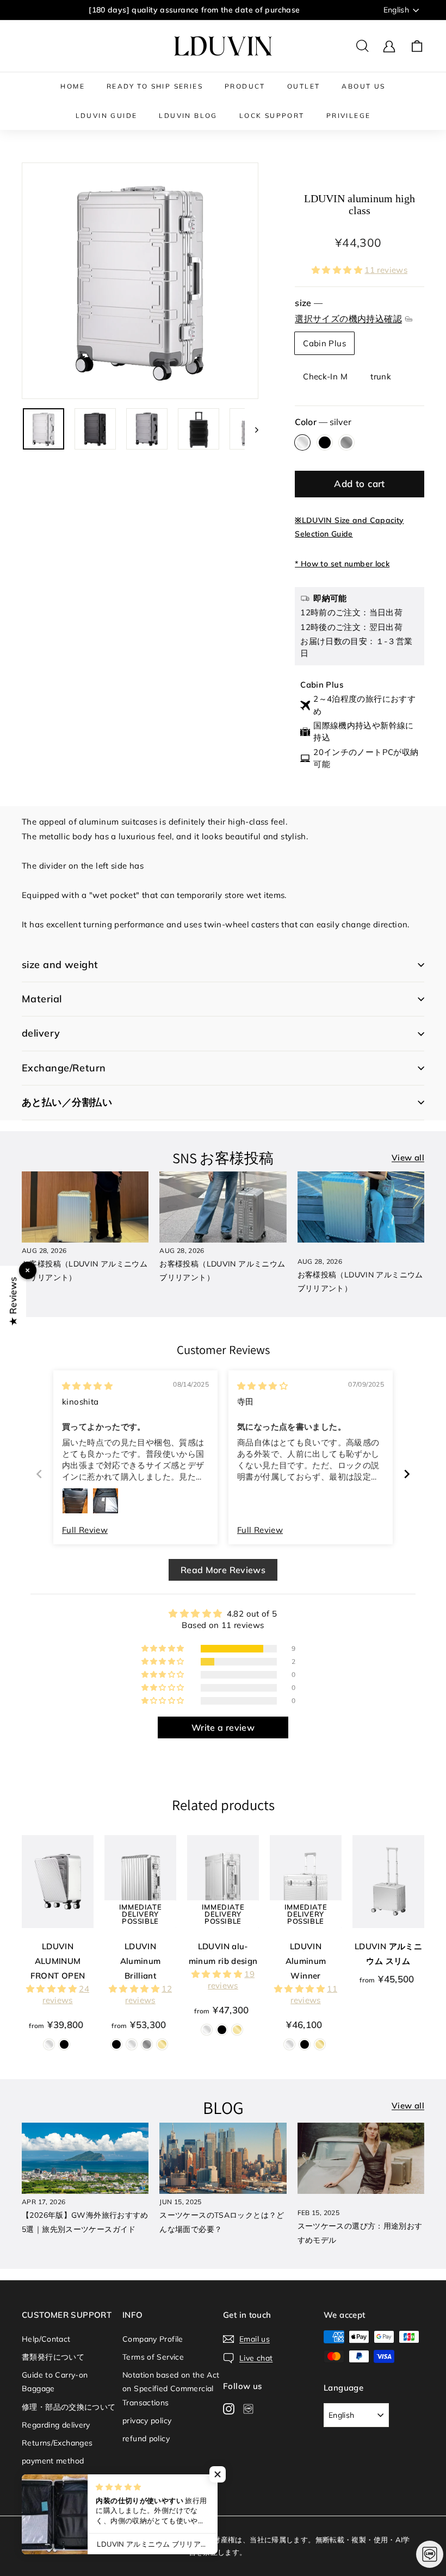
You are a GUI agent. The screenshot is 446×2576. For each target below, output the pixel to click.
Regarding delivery (56, 2425)
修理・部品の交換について (69, 2407)
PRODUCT (245, 86)
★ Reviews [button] (13, 1301)
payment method (53, 2461)
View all (408, 1158)
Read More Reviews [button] (223, 1570)
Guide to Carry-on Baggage (55, 2382)
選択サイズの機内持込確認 (348, 319)
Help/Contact (46, 2339)
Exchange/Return (64, 1068)
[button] (338, 270)
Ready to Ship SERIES (155, 86)
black (325, 442)
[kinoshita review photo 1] (75, 1501)
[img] (87, 1386)
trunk (381, 376)
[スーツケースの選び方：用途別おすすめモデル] (361, 2158)
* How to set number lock (342, 564)
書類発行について (53, 2357)
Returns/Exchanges (57, 2443)
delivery (41, 1033)
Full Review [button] (85, 1530)
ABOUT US (363, 86)
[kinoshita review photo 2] (106, 1501)
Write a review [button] (223, 1727)
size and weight (60, 965)
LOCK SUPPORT (272, 116)
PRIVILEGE (349, 116)
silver (302, 442)
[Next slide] (407, 1474)
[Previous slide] (39, 1474)
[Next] (252, 429)
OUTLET (303, 86)
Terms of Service (153, 2357)
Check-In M (325, 376)
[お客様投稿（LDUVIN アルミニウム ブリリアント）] (85, 1207)
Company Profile (153, 2339)
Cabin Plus (324, 343)
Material (42, 999)
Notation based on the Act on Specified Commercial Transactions (171, 2388)
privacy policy (147, 2421)
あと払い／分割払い (67, 1102)
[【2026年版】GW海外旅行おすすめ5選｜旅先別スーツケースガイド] (85, 2158)
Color (323, 422)
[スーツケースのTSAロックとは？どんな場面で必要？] (223, 2158)
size (348, 311)
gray (346, 442)
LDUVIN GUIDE (107, 116)
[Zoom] (140, 281)
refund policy (146, 2438)
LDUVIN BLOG (188, 116)
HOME (73, 86)
